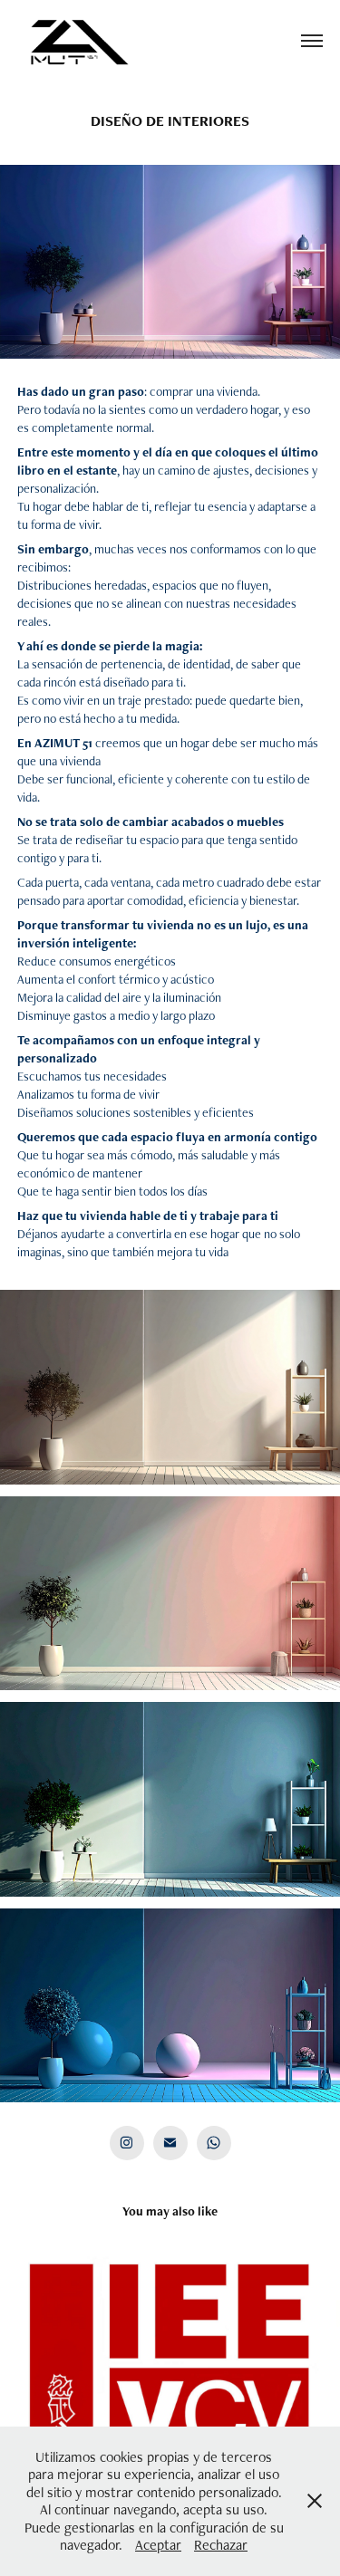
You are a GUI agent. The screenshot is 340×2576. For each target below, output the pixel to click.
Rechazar (221, 2545)
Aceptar (158, 2545)
